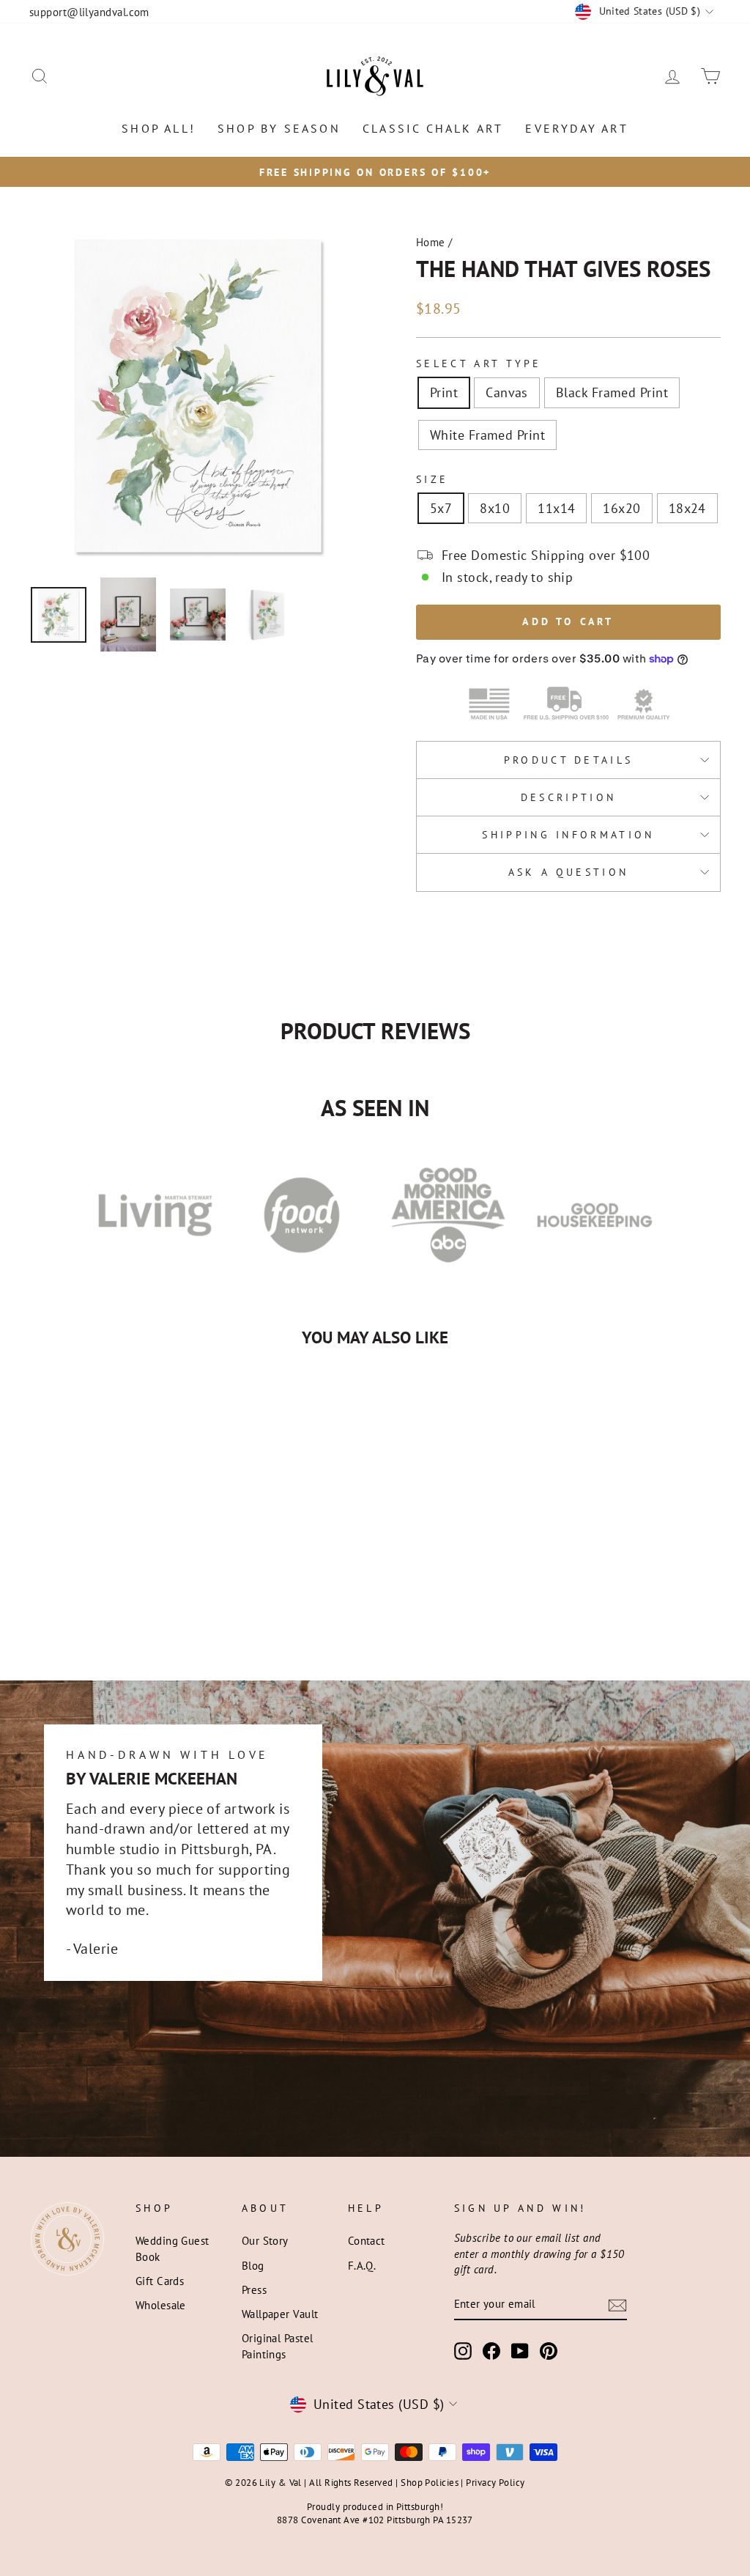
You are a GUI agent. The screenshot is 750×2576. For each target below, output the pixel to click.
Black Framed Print (612, 392)
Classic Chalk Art (433, 128)
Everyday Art (576, 128)
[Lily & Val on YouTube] (520, 2351)
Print (444, 392)
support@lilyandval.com (89, 12)
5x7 (441, 508)
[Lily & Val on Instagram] (463, 2351)
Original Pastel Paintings (278, 2346)
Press (254, 2289)
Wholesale (161, 2305)
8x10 (495, 508)
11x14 (556, 508)
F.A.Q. (362, 2265)
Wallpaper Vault (280, 2314)
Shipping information (568, 834)
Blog (253, 2265)
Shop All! (159, 128)
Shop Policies (430, 2482)
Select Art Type (479, 363)
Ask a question (568, 872)
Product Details (569, 760)
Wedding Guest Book (172, 2248)
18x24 (687, 508)
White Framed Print (487, 435)
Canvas (507, 392)
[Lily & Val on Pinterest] (549, 2351)
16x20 (621, 508)
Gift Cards (160, 2281)
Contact (367, 2240)
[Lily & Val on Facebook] (491, 2351)
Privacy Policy (495, 2482)
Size (432, 479)
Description (569, 797)
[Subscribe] (617, 2304)
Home (431, 242)
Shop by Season (279, 128)
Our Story (265, 2240)
